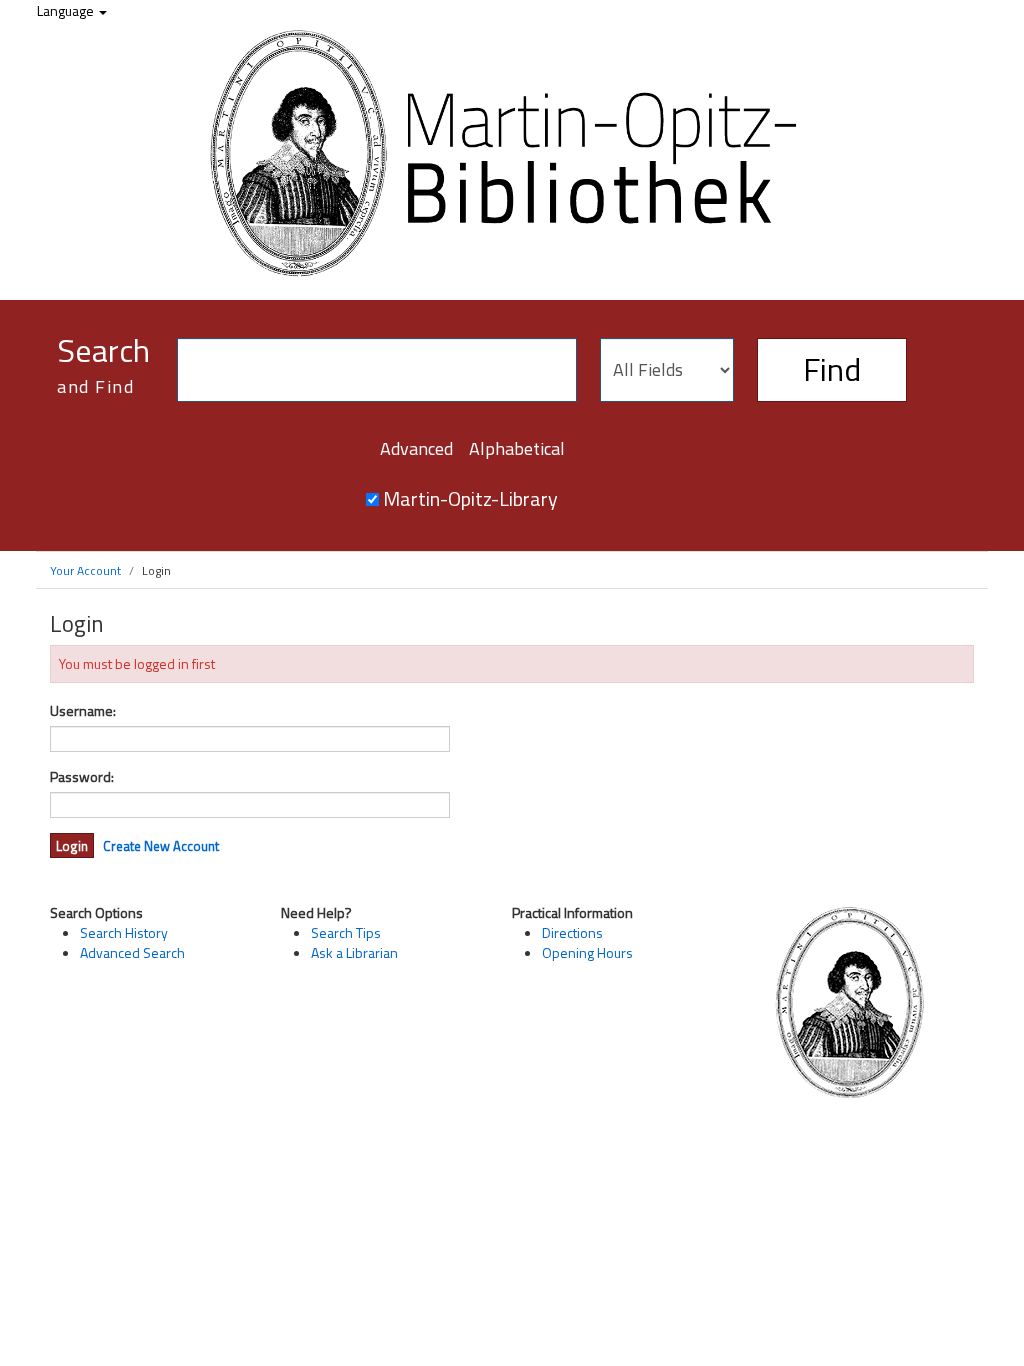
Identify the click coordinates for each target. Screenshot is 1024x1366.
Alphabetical (517, 448)
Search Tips (346, 932)
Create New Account (161, 846)
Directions (572, 932)
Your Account (85, 570)
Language (67, 10)
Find (832, 369)
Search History (124, 932)
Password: (82, 777)
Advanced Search (132, 952)
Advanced (416, 448)
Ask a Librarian (354, 952)
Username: (83, 711)
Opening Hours (587, 952)
